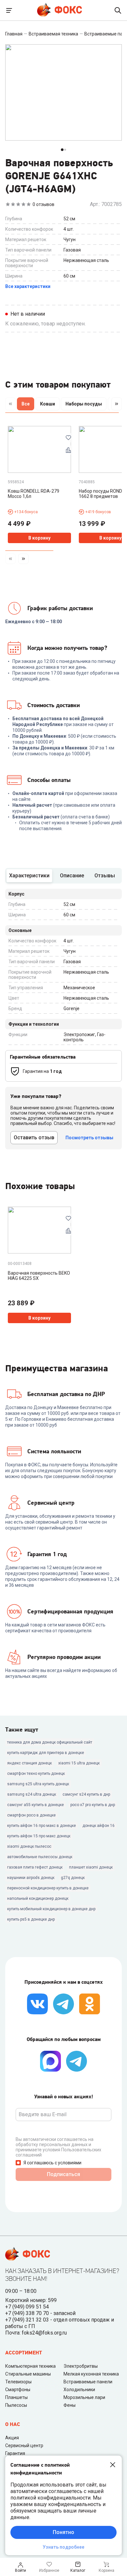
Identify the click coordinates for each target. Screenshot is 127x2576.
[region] (63, 405)
